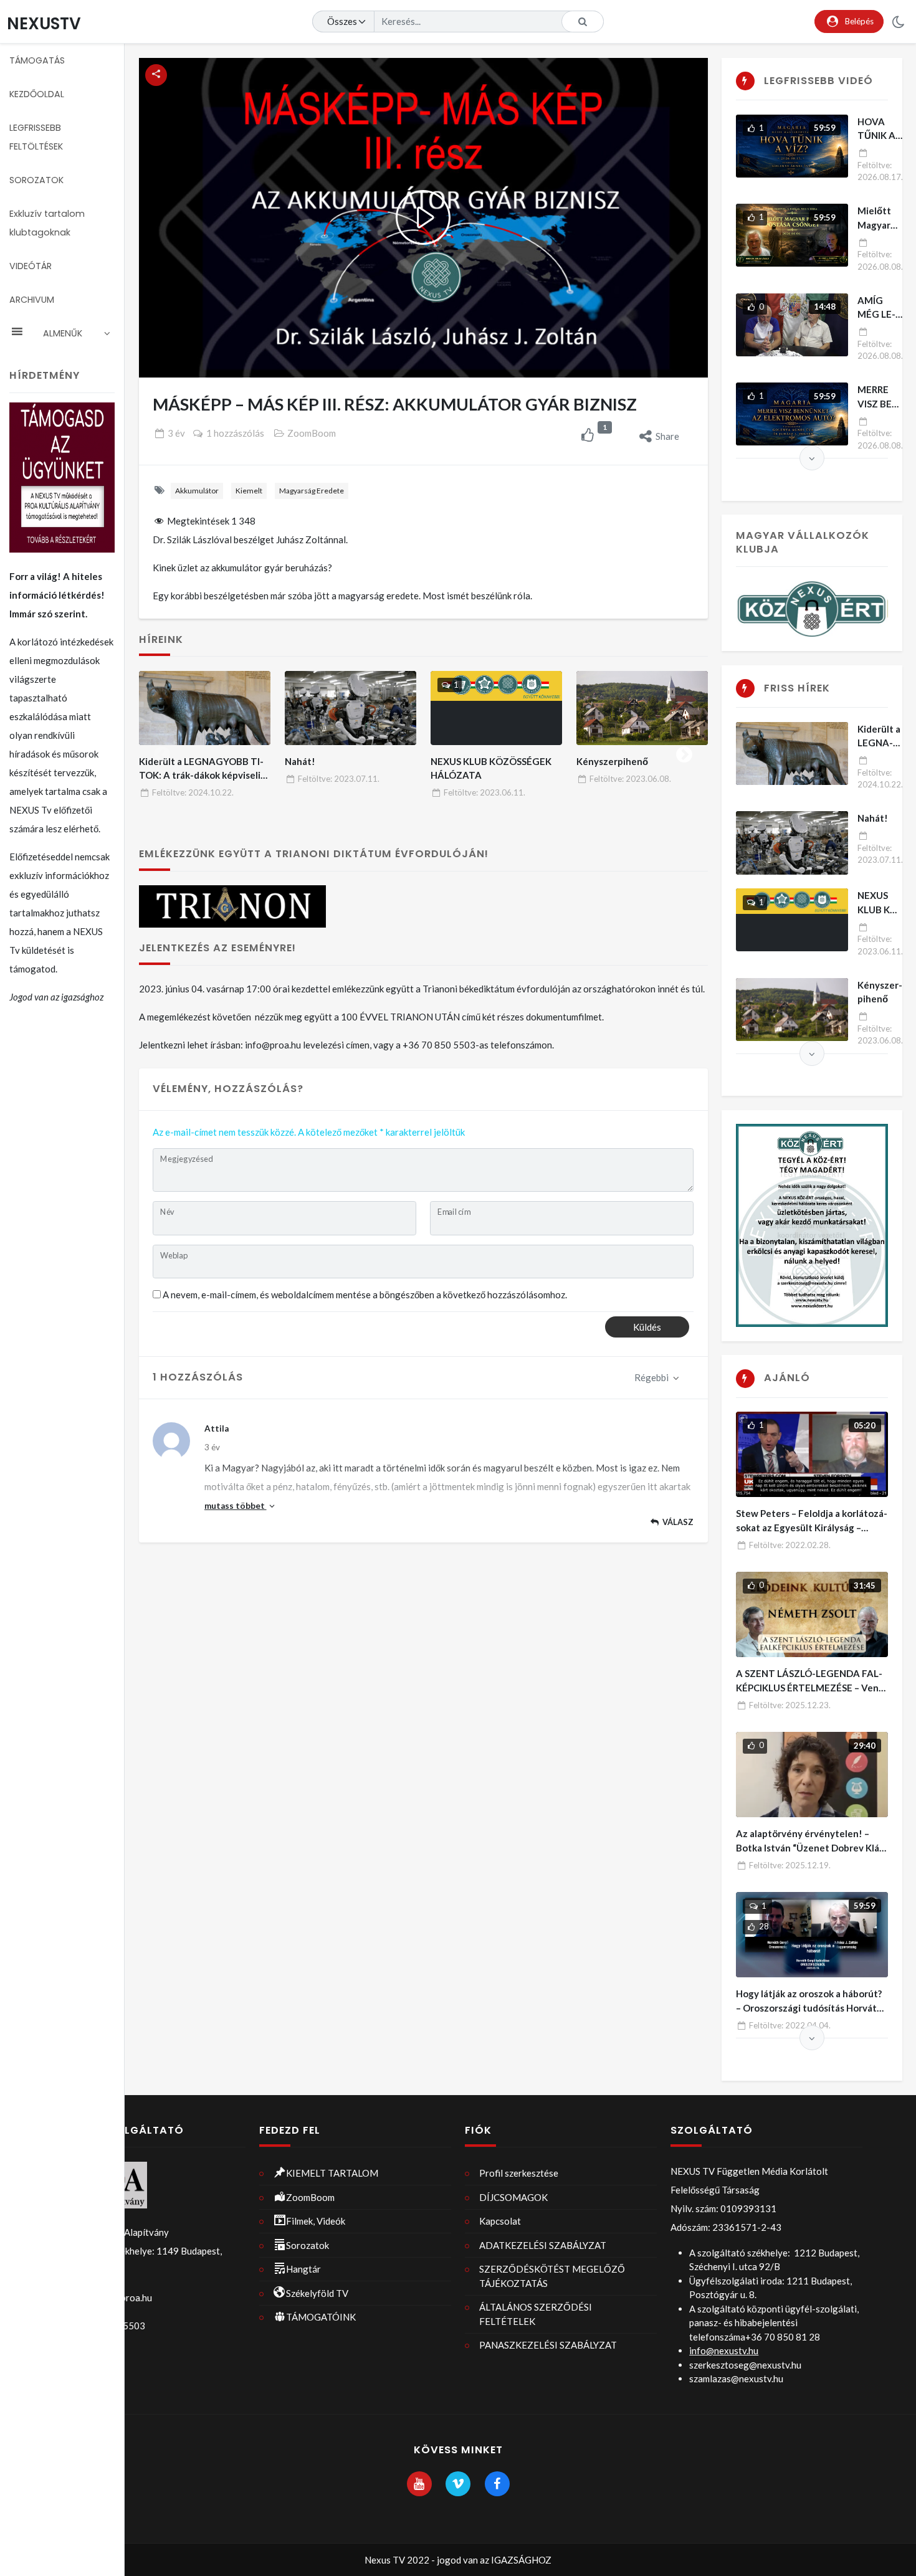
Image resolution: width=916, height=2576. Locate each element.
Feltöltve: (193, 792)
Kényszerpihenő (612, 761)
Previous (162, 752)
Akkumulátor (197, 491)
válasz (678, 1522)
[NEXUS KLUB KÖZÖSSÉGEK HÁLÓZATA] (497, 708)
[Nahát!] (351, 708)
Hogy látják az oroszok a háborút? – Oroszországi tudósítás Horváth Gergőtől (809, 2008)
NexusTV (44, 23)
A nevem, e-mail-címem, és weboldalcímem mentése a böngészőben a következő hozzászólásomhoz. (365, 1295)
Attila (217, 1428)
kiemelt (249, 491)
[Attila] (171, 1441)
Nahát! (300, 761)
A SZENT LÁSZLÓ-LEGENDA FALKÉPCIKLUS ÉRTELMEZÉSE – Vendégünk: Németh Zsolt (809, 1687)
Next (684, 752)
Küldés (647, 1327)
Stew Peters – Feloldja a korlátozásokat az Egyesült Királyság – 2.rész (812, 1527)
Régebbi (652, 1377)
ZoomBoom (312, 433)
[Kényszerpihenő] (642, 708)
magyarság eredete (312, 491)
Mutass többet (236, 1506)
